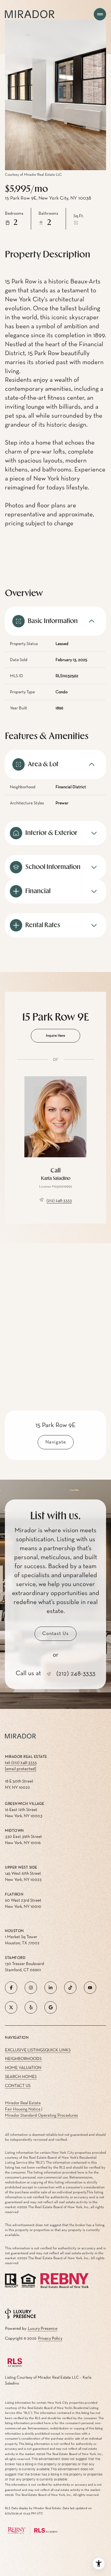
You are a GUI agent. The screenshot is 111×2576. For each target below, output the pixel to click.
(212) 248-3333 (59, 1201)
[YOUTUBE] (90, 1988)
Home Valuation (23, 2068)
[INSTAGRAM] (31, 1988)
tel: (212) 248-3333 (21, 1763)
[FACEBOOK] (11, 1988)
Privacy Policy (50, 2338)
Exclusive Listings (25, 2050)
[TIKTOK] (70, 1988)
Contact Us (18, 2086)
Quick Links (58, 2050)
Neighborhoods (23, 2059)
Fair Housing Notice (23, 2109)
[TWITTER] (11, 2007)
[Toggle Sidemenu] (100, 14)
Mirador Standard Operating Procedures (41, 2115)
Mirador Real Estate (23, 2103)
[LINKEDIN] (51, 1988)
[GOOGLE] (51, 2007)
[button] (55, 1634)
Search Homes (21, 2077)
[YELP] (31, 2007)
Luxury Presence (43, 2329)
